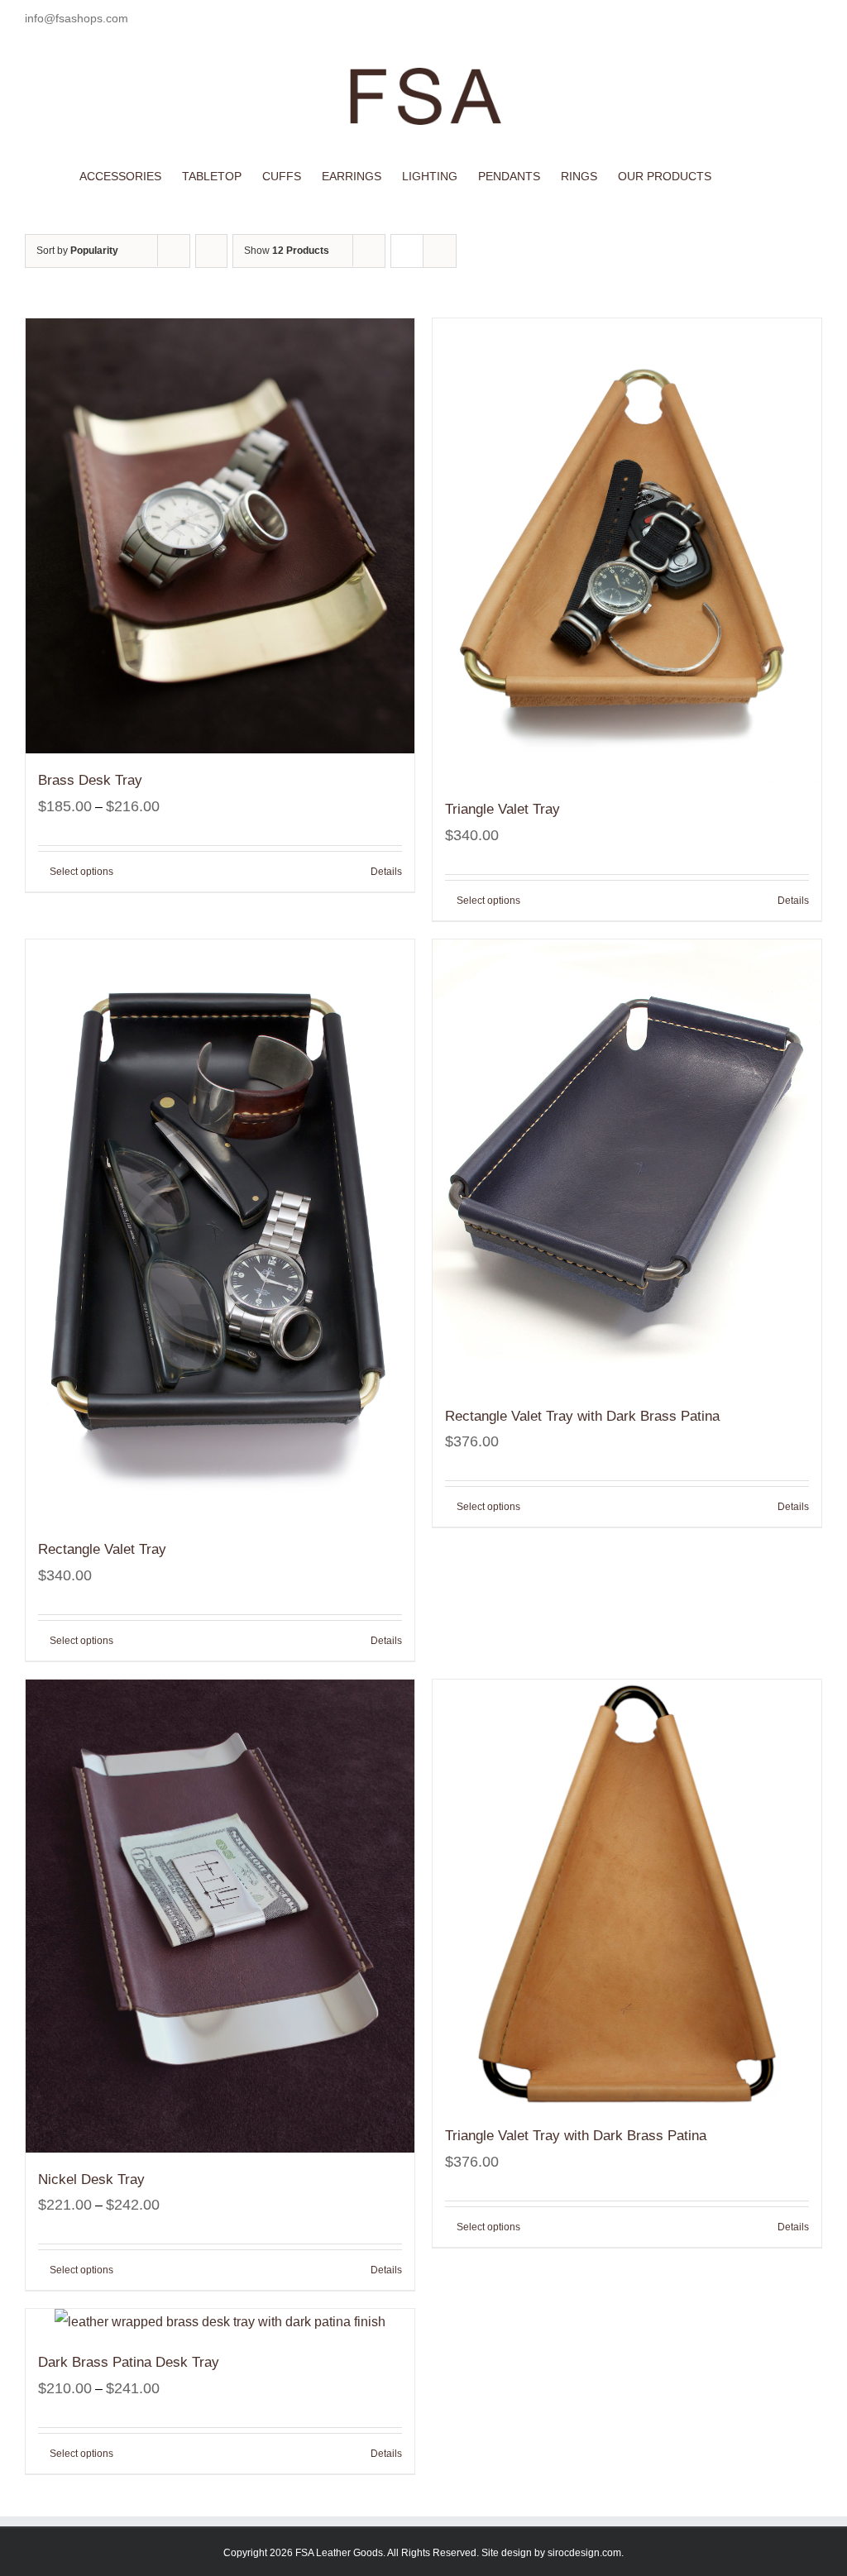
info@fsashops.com (77, 18)
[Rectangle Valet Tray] (220, 1231)
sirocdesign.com (584, 2553)
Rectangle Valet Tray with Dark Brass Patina (582, 1416)
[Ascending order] (211, 251)
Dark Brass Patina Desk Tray (129, 2362)
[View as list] (440, 251)
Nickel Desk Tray (91, 2179)
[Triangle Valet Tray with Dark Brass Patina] (627, 1894)
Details (386, 872)
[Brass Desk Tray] (220, 536)
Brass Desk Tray (90, 780)
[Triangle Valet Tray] (627, 550)
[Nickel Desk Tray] (220, 1916)
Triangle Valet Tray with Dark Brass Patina (576, 2136)
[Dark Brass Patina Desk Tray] (220, 2322)
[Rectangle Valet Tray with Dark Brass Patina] (627, 1164)
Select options (81, 872)
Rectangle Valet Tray (102, 1549)
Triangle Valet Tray (502, 809)
